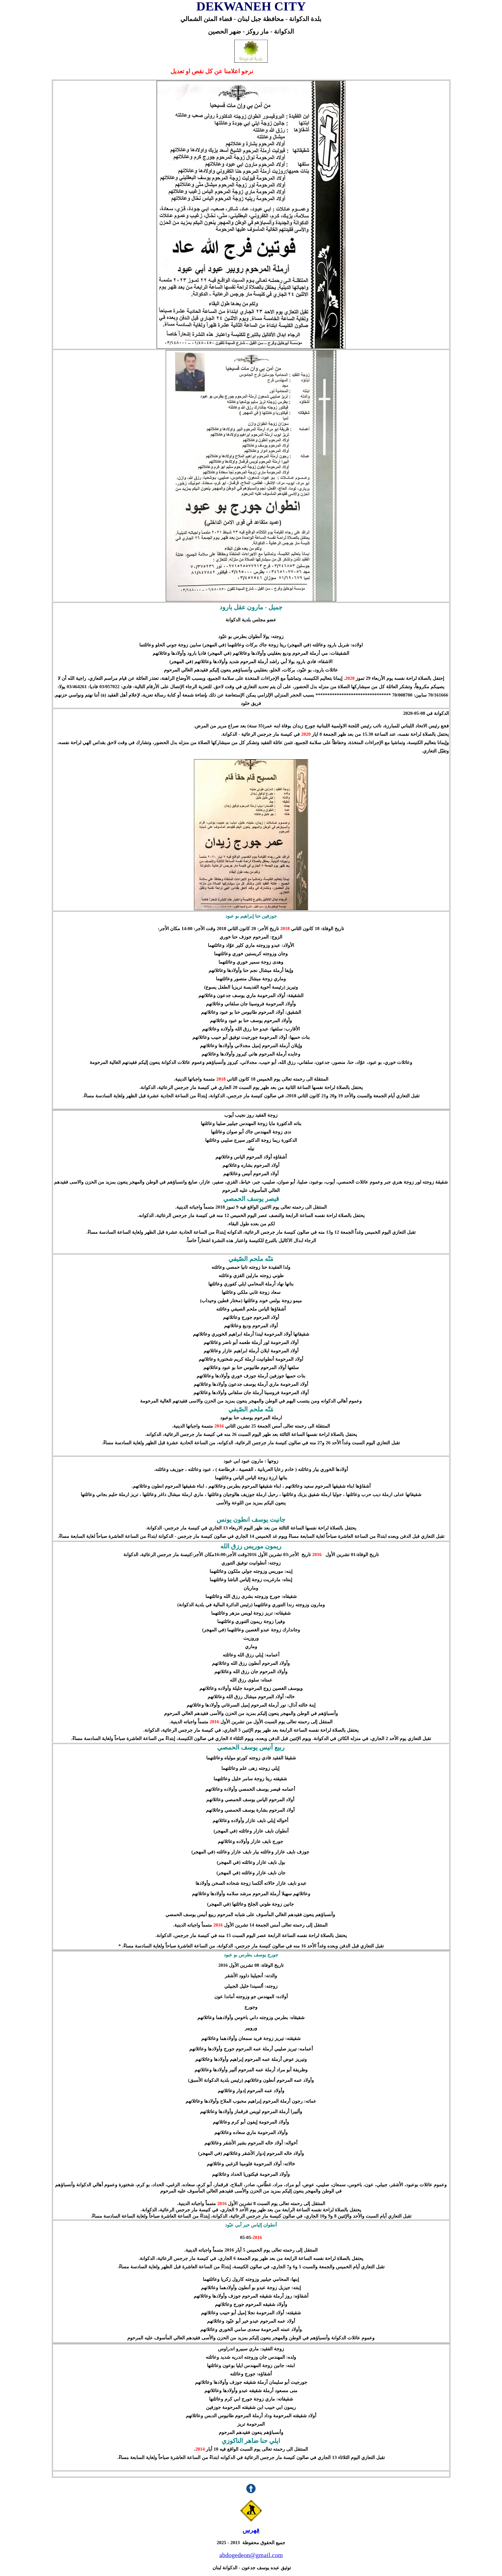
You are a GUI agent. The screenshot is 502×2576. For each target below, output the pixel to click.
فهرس (251, 2530)
